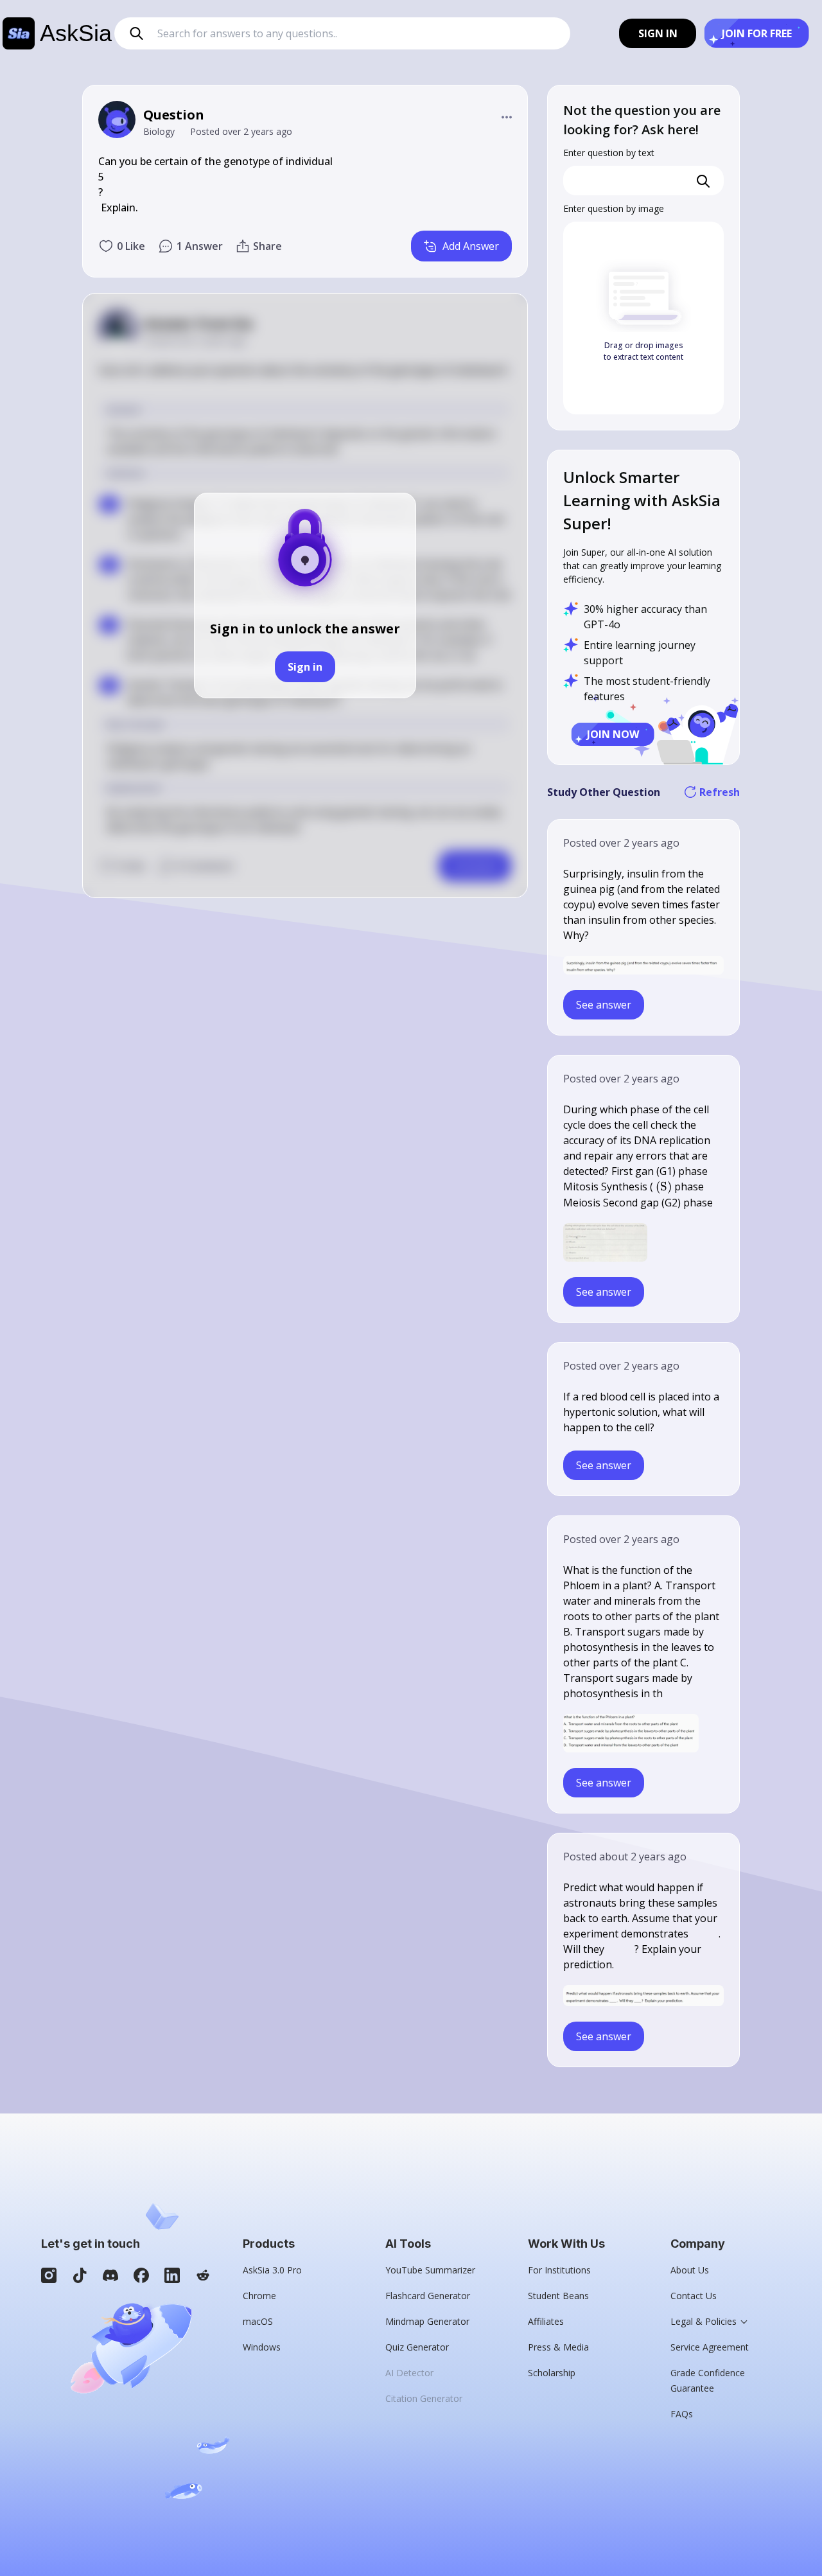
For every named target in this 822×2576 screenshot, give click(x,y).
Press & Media (558, 2347)
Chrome (259, 2296)
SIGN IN (658, 33)
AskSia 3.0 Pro (272, 2270)
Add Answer (471, 246)
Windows (262, 2347)
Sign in (305, 667)
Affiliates (546, 2321)
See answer (604, 1005)
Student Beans (558, 2296)
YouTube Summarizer (430, 2270)
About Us (690, 2270)
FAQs (682, 2414)
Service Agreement (710, 2347)
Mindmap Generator (427, 2321)
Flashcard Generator (428, 2296)
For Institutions (559, 2270)
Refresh (720, 792)
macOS (258, 2321)
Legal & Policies (704, 2321)
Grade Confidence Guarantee (708, 2380)
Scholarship (552, 2373)
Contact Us (694, 2296)
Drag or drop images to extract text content (643, 351)
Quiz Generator (417, 2347)
